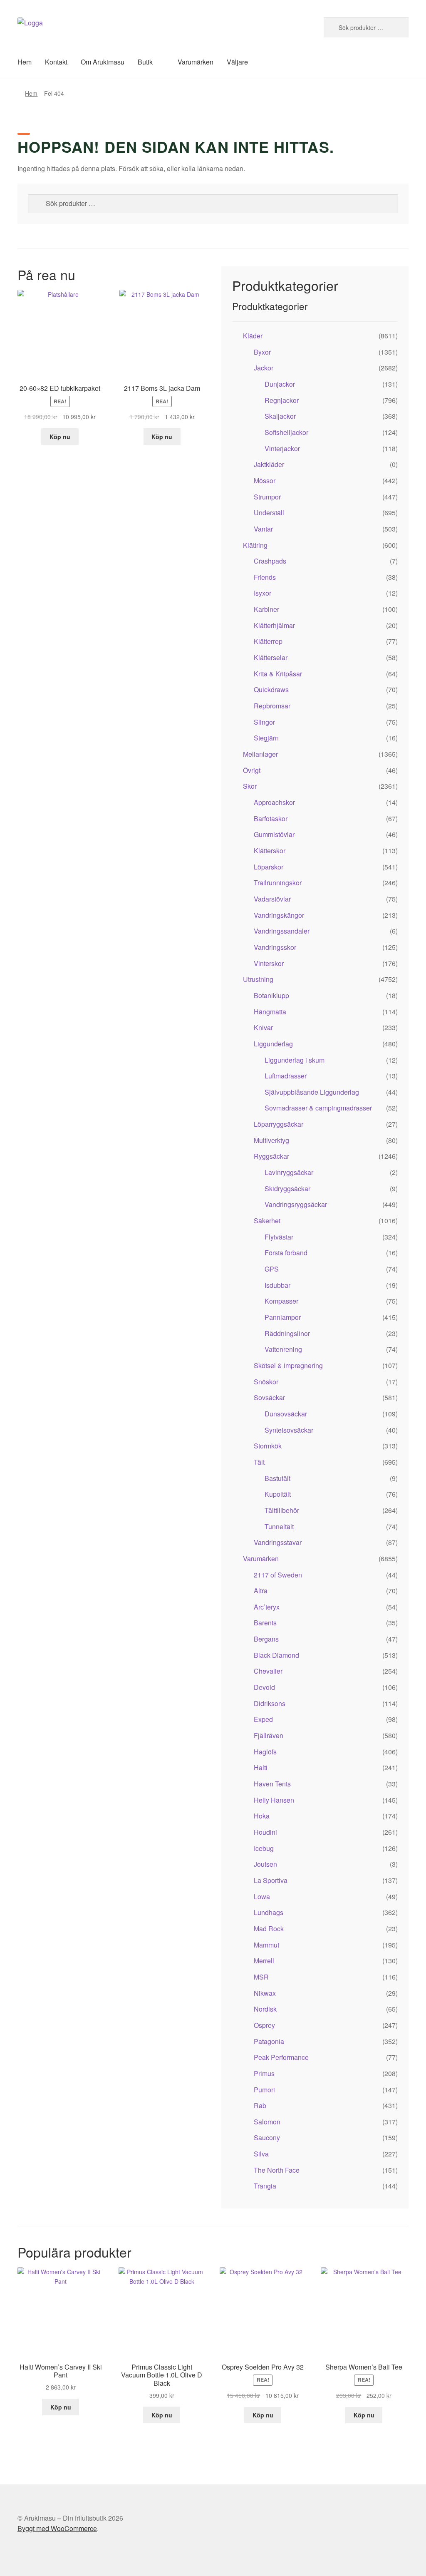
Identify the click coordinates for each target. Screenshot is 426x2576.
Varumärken (196, 62)
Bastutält (277, 1478)
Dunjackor (280, 384)
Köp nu (60, 437)
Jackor (264, 368)
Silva (261, 2154)
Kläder (253, 336)
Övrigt (252, 770)
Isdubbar (277, 1285)
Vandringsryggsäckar (296, 1204)
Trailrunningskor (278, 883)
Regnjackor (282, 400)
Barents (265, 1623)
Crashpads (270, 561)
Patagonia (269, 2041)
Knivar (263, 1027)
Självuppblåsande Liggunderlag (312, 1092)
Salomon (267, 2122)
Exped (263, 1719)
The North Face (277, 2170)
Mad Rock (269, 1929)
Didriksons (270, 1703)
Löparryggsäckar (279, 1124)
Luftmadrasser (286, 1076)
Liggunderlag (273, 1044)
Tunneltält (279, 1526)
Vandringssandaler (282, 931)
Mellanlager (260, 754)
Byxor (262, 352)
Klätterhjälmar (274, 625)
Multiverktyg (271, 1140)
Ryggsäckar (271, 1156)
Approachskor (274, 802)
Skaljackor (280, 416)
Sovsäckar (269, 1397)
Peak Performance (281, 2057)
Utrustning (258, 979)
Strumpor (267, 497)
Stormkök (268, 1446)
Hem (25, 62)
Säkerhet (267, 1221)
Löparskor (269, 867)
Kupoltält (278, 1494)
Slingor (264, 722)
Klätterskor (270, 851)
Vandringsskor (275, 947)
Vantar (263, 529)
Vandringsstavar (278, 1542)
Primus (264, 2073)
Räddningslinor (287, 1333)
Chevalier (268, 1671)
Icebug (264, 1848)
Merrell (264, 1961)
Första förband (286, 1253)
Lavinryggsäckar (289, 1172)
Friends (265, 577)
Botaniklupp (271, 995)
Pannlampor (283, 1317)
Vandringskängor (279, 915)
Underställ (269, 513)
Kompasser (281, 1301)
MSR (261, 1977)
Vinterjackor (282, 448)
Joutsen (265, 1864)
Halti (261, 1767)
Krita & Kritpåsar (278, 674)
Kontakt (56, 62)
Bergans (266, 1639)
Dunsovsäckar (286, 1414)
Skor (250, 786)
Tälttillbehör (282, 1510)
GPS (272, 1269)
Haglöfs (265, 1752)
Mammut (266, 1945)
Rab (260, 2105)
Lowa (262, 1897)
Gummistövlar (274, 834)
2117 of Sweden (278, 1575)
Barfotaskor (271, 819)
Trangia (265, 2186)
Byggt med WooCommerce (57, 2528)
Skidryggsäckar (287, 1189)
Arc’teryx (267, 1607)
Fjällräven (269, 1735)
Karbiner (266, 609)
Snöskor (266, 1382)
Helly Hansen (274, 1800)
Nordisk (265, 2009)
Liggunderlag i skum (295, 1060)
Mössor (265, 481)
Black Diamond (276, 1655)
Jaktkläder (269, 464)
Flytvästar (279, 1237)
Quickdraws (271, 689)
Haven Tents (272, 1784)
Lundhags (269, 1912)
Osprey (264, 2025)
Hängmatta (270, 1012)
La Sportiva (271, 1880)
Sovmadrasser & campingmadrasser (318, 1108)
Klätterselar (271, 657)
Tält (259, 1462)
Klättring (255, 545)
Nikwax (265, 1993)
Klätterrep (268, 641)
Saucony (267, 2138)
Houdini (265, 1832)
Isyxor (263, 593)
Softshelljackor (286, 432)
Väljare (237, 62)
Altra (261, 1591)
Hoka (262, 1816)
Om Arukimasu (103, 62)
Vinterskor (269, 963)
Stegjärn (266, 738)
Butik (145, 62)
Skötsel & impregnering (288, 1365)
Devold (264, 1687)
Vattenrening (283, 1349)
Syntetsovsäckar (289, 1430)
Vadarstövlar (272, 899)
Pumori (264, 2090)
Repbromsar (272, 706)
